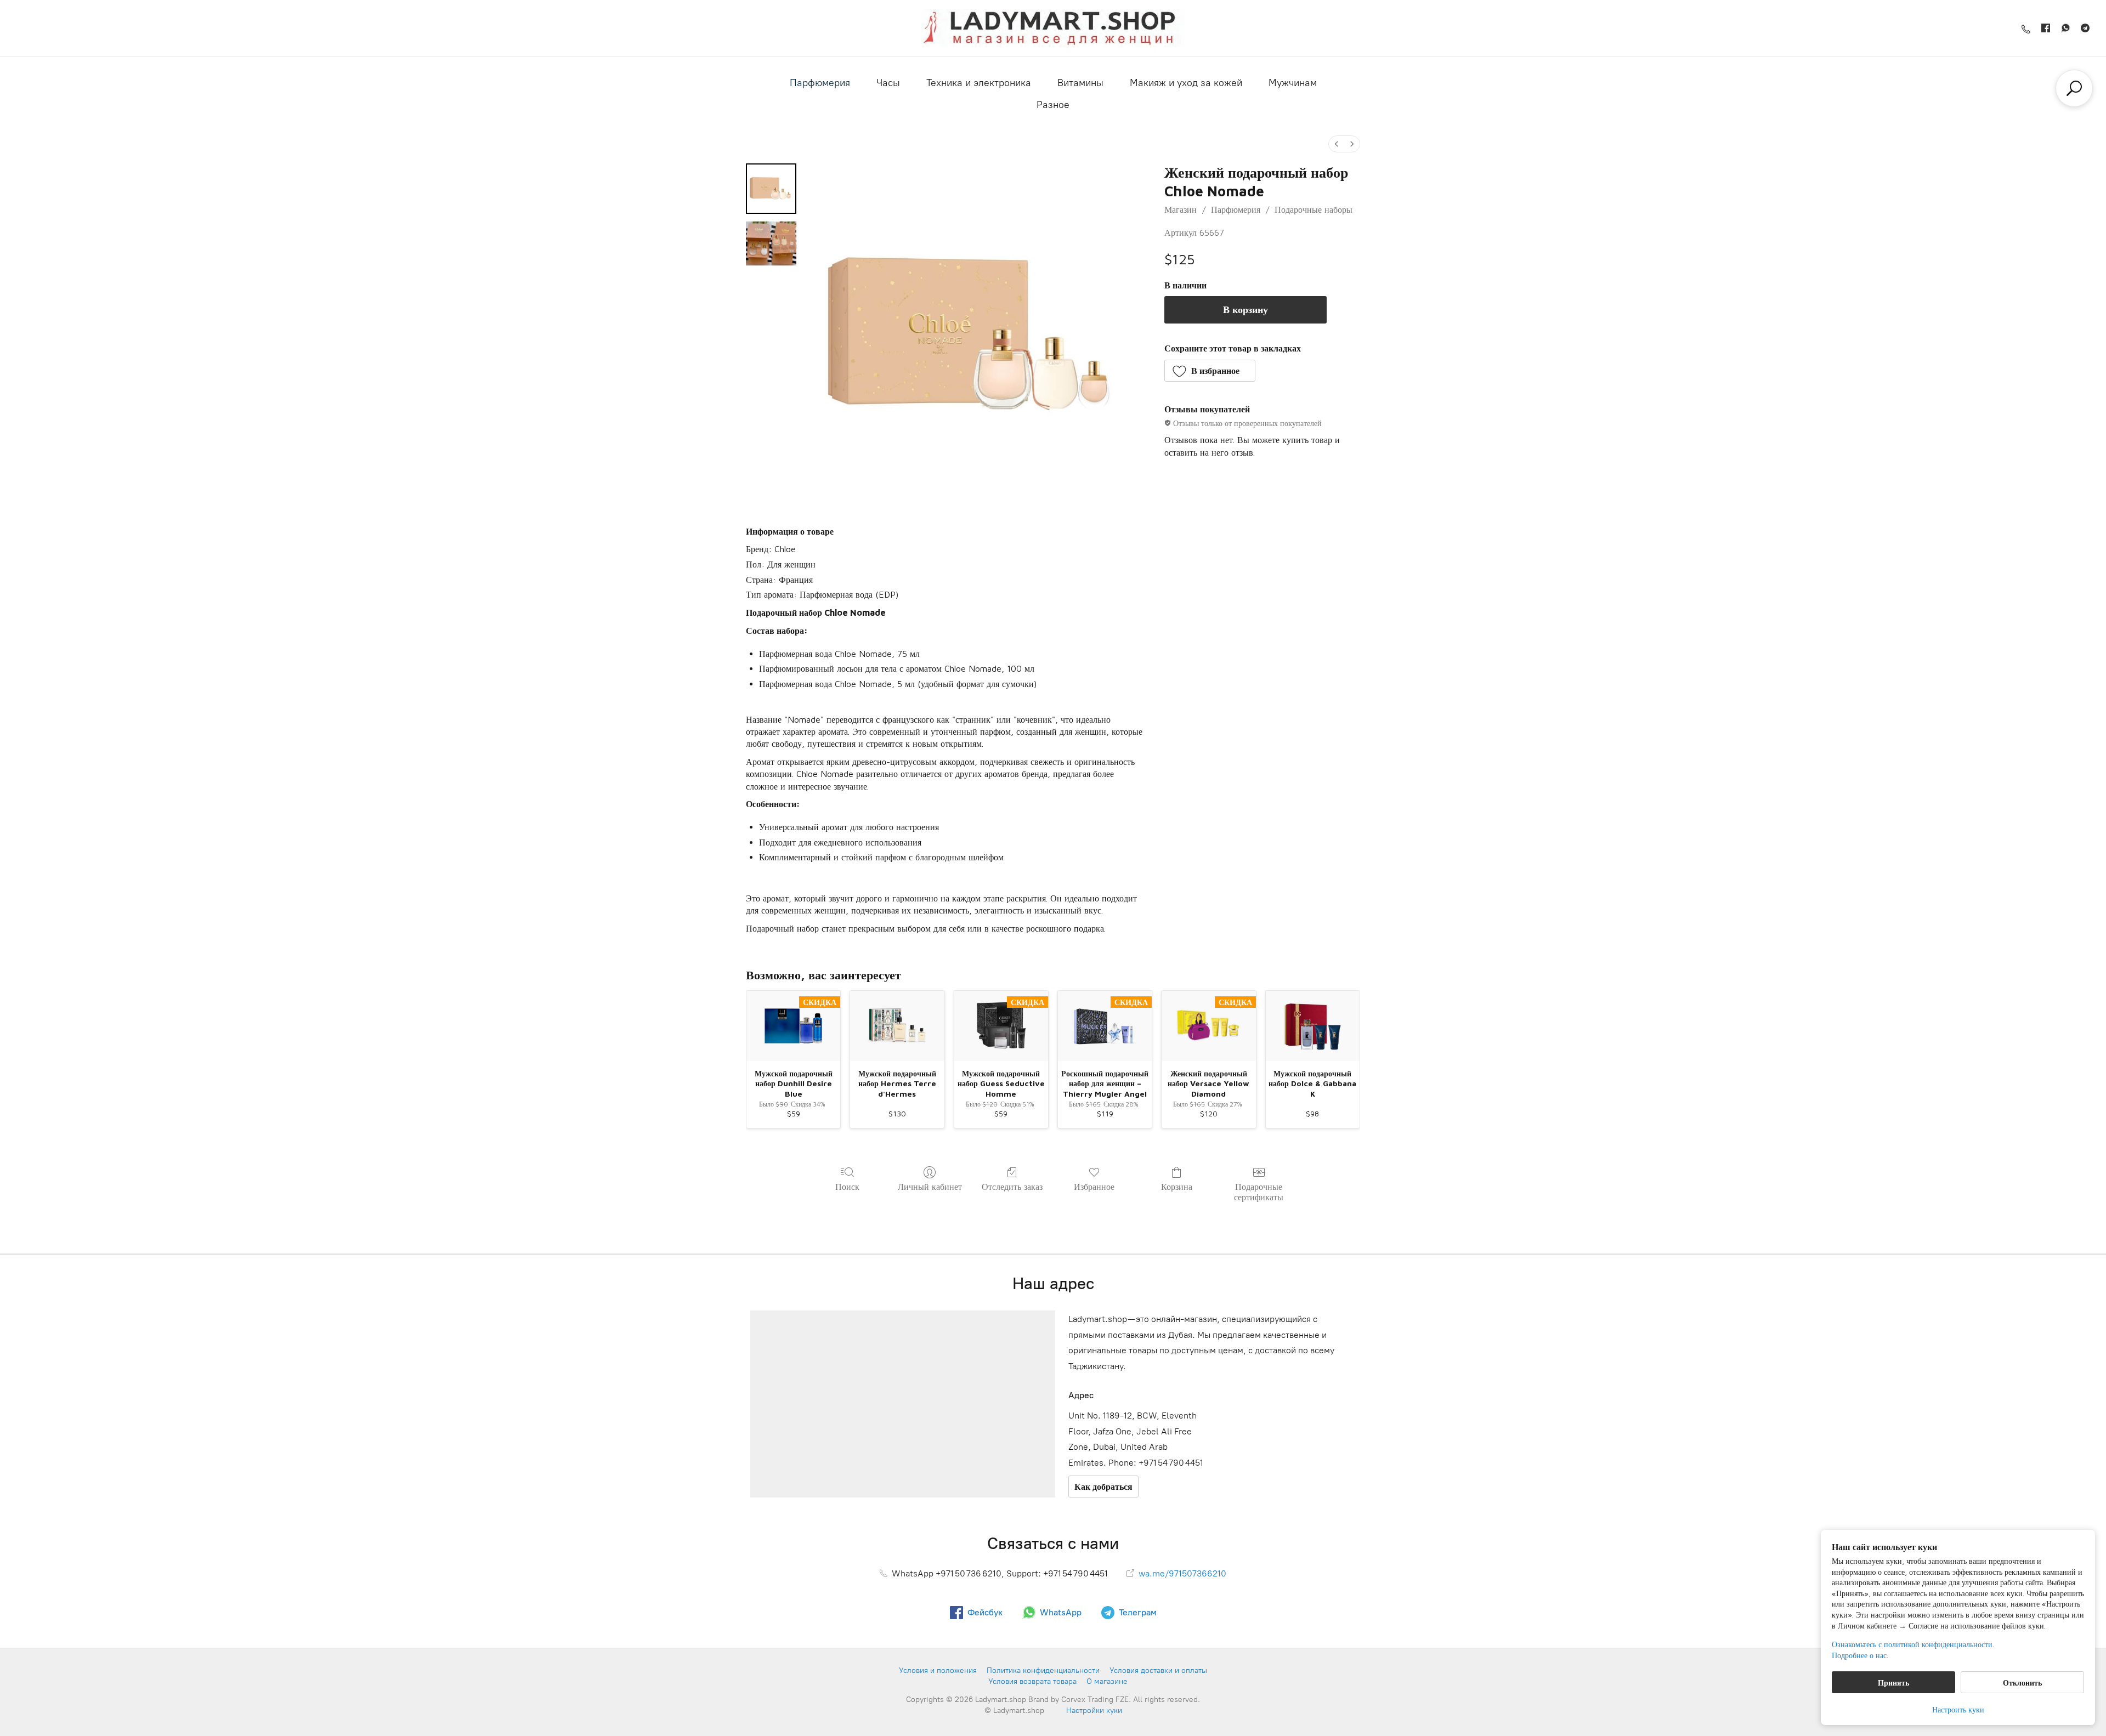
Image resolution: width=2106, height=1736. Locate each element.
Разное (1053, 105)
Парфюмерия (820, 83)
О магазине (1107, 1681)
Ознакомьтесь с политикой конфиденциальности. (1913, 1644)
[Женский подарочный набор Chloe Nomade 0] (771, 189)
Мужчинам (1293, 83)
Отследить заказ (1012, 1187)
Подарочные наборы (1314, 209)
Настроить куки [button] (1958, 1709)
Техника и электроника (979, 83)
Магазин (1181, 209)
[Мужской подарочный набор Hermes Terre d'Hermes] (897, 1026)
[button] (1210, 371)
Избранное (1094, 1187)
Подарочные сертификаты (1259, 1192)
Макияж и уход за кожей (1186, 83)
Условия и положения (938, 1670)
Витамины (1080, 83)
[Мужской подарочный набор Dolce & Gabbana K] (1313, 1026)
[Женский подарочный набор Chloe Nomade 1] (771, 243)
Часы (888, 83)
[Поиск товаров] (2074, 88)
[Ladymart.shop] (1053, 28)
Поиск (847, 1187)
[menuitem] (1337, 144)
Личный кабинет (930, 1187)
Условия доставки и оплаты (1158, 1670)
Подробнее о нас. (1860, 1655)
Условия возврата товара (1032, 1681)
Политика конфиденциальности (1043, 1670)
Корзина (1177, 1187)
